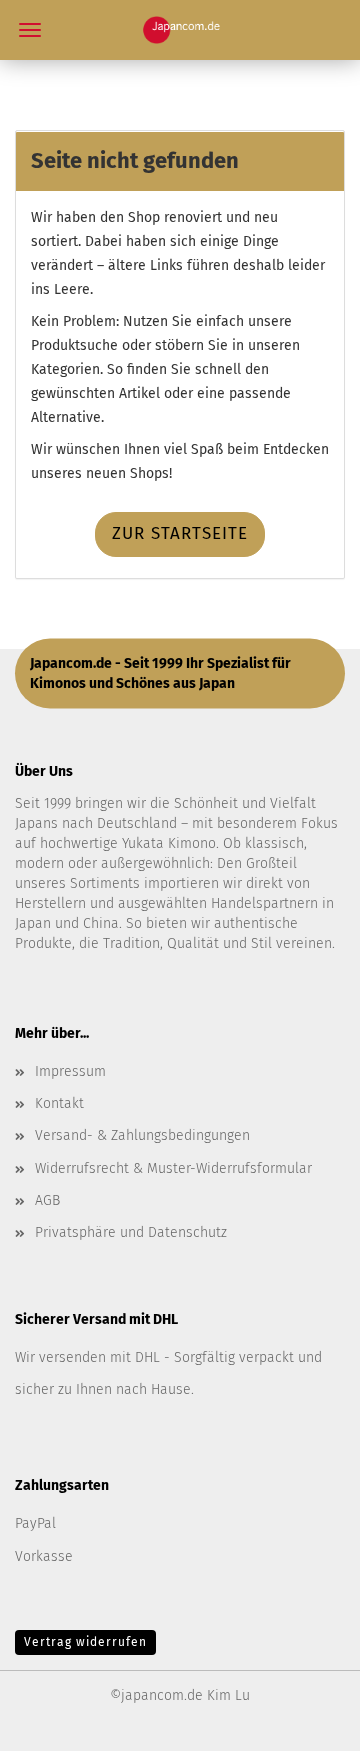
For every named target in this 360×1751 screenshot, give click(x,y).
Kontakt (59, 1103)
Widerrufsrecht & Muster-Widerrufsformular (173, 1168)
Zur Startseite (180, 533)
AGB (47, 1200)
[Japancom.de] (180, 30)
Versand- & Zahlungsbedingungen (142, 1135)
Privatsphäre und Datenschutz (131, 1232)
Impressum (70, 1071)
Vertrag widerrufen (85, 1642)
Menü (30, 30)
